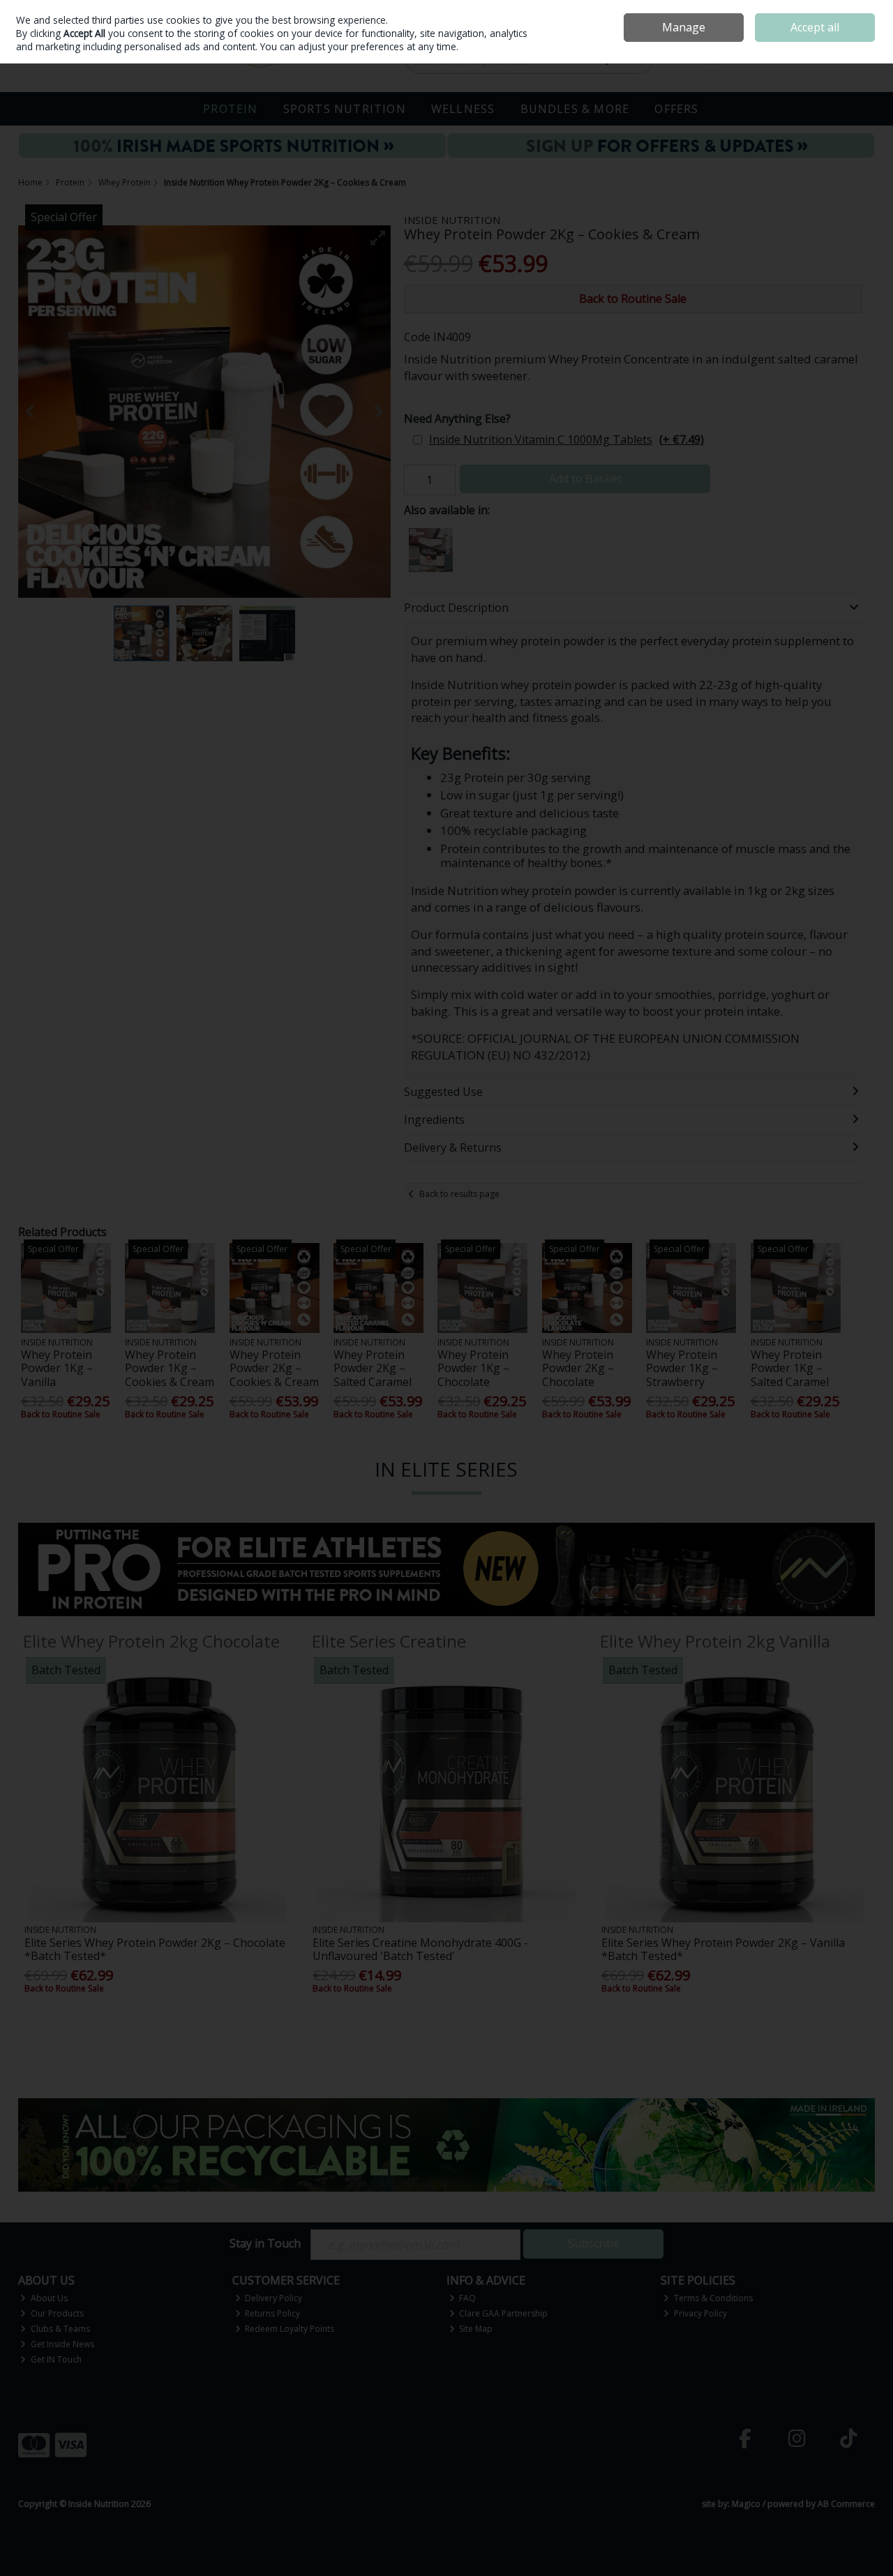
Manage (684, 27)
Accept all (815, 27)
